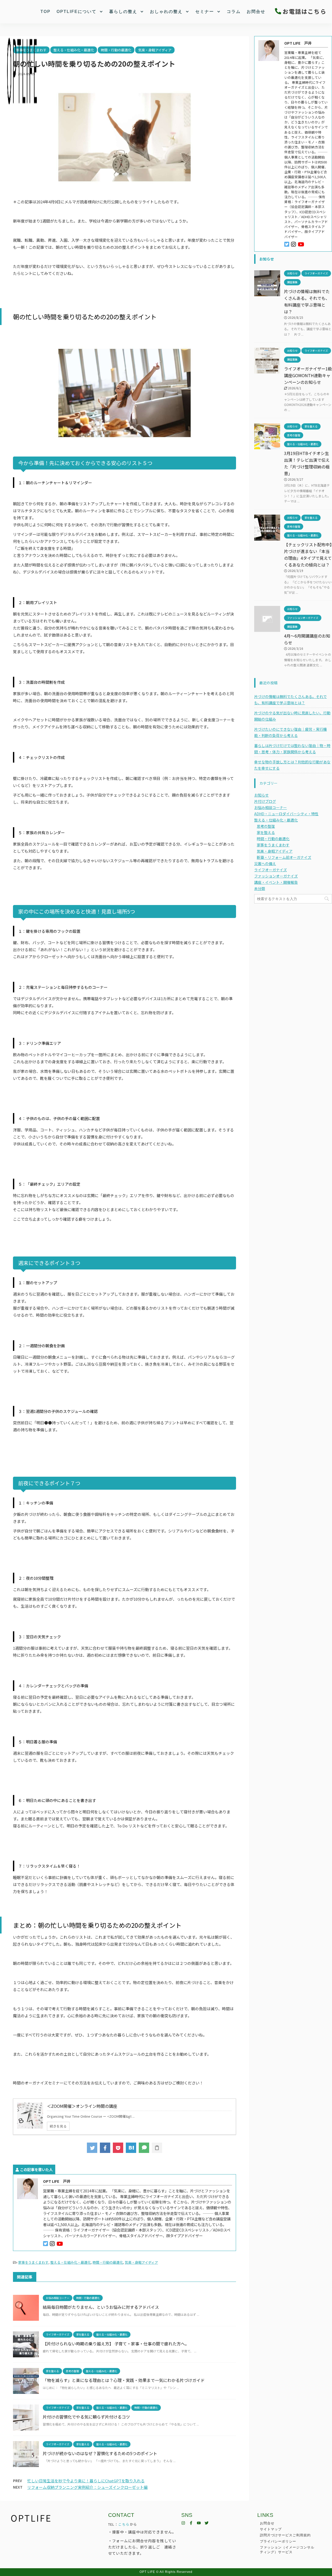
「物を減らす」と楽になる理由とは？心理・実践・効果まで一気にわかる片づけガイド (124, 2380)
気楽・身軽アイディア (141, 2262)
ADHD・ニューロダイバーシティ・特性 (286, 814)
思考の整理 (266, 826)
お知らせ (261, 795)
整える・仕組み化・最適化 (71, 2262)
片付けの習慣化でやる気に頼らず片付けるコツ (86, 2417)
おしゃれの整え (166, 12)
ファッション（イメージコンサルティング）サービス (287, 2550)
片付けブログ (265, 801)
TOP (46, 12)
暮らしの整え (123, 12)
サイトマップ (271, 2529)
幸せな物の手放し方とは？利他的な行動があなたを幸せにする (292, 765)
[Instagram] (183, 2523)
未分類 (260, 888)
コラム (234, 12)
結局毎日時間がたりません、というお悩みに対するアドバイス (101, 2307)
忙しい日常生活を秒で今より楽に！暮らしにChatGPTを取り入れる (86, 2481)
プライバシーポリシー (278, 2541)
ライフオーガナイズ (271, 870)
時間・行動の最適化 (108, 2262)
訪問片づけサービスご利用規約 (285, 2535)
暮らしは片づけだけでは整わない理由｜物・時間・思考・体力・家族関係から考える (292, 749)
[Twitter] (207, 2523)
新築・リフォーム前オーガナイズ (284, 857)
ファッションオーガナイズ (276, 876)
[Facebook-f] (191, 2523)
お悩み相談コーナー (271, 807)
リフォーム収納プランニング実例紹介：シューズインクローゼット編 (87, 2487)
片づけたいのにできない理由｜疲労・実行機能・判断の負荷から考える (290, 732)
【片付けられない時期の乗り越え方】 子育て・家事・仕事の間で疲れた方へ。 (116, 2344)
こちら (124, 2524)
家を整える (266, 832)
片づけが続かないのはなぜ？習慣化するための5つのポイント (100, 2453)
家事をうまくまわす (33, 2262)
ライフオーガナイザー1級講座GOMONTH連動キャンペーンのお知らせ (308, 375)
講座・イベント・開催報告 (276, 882)
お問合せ (256, 12)
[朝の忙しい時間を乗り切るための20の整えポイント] (131, 2148)
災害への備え (265, 864)
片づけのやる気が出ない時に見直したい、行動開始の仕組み (292, 716)
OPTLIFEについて (77, 12)
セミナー (205, 12)
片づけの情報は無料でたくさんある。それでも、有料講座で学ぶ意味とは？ (290, 700)
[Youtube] (199, 2523)
